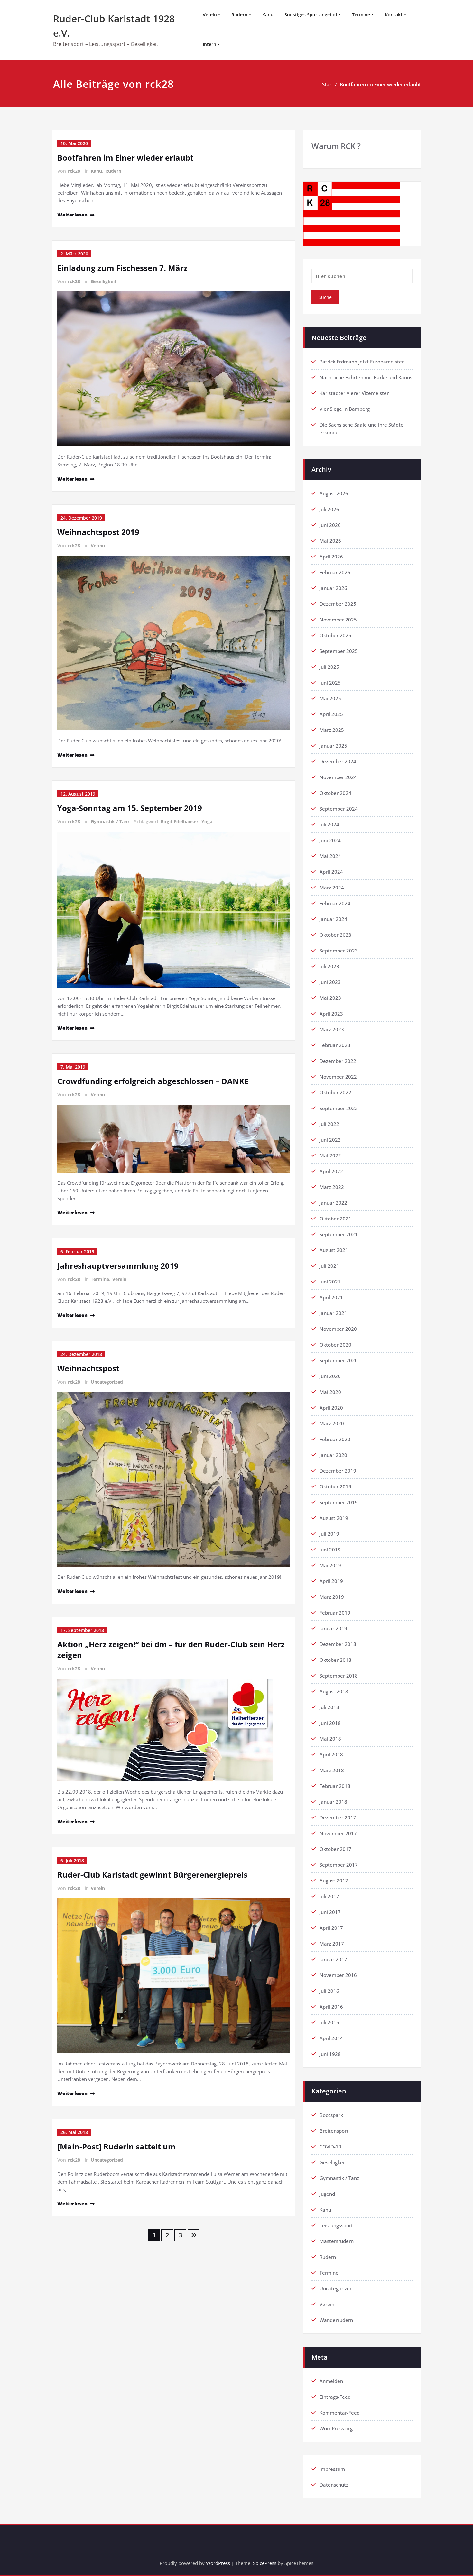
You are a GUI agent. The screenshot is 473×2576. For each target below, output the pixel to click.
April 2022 (331, 1171)
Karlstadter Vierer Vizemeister (354, 393)
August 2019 (334, 1518)
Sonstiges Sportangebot (311, 15)
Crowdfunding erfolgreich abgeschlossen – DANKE (153, 1081)
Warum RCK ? (336, 146)
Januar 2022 (333, 1203)
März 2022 (332, 1187)
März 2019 (332, 1597)
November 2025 (338, 620)
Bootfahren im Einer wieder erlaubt (380, 84)
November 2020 (338, 1329)
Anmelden (331, 2381)
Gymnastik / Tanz (110, 821)
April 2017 (331, 1928)
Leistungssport (336, 2225)
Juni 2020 (330, 1376)
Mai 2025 (330, 698)
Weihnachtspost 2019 (98, 532)
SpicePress (265, 2563)
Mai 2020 (330, 1392)
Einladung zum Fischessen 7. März (122, 268)
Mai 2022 (330, 1155)
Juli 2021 (329, 1266)
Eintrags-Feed (335, 2397)
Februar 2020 (335, 1439)
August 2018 (334, 1691)
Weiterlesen (72, 215)
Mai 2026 (330, 541)
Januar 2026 (333, 588)
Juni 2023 (330, 982)
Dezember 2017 (338, 1817)
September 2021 (339, 1234)
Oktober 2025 (335, 635)
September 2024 (339, 809)
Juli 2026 (329, 509)
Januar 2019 (333, 1628)
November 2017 (338, 1833)
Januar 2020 (333, 1455)
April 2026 (331, 557)
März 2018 (332, 1770)
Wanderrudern (336, 2320)
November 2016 (338, 1975)
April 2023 (331, 1014)
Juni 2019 (330, 1550)
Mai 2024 (330, 856)
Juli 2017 (329, 1896)
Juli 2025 (329, 667)
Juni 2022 (330, 1140)
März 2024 (332, 888)
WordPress (218, 2563)
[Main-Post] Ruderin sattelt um (116, 2146)
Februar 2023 (335, 1045)
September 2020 (339, 1360)
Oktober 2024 (335, 793)
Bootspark (331, 2115)
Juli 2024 (329, 824)
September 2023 (339, 951)
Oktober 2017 (335, 1849)
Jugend (327, 2194)
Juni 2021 (330, 1282)
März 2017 (332, 1944)
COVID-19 (330, 2147)
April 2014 (331, 2038)
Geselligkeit (104, 281)
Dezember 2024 (338, 761)
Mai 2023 (330, 998)
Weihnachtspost (88, 1368)
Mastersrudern (337, 2241)
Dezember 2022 (338, 1061)
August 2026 (334, 493)
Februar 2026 (335, 572)
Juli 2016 (329, 1991)
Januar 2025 (333, 746)
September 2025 (339, 651)
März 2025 (332, 730)
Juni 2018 (330, 1723)
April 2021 (331, 1297)
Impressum (332, 2469)
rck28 (74, 171)
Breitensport (334, 2131)
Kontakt (394, 15)
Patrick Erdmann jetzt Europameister (362, 362)
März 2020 (332, 1423)
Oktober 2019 (335, 1486)
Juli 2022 (329, 1124)
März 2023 (332, 1029)
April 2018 (331, 1754)
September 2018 (339, 1676)
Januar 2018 (333, 1802)
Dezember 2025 (338, 604)
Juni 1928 (330, 2054)
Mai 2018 (330, 1739)
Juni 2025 (330, 683)
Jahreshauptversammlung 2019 (118, 1266)
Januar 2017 (333, 1959)
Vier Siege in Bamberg (345, 409)
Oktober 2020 (335, 1345)
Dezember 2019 (338, 1471)
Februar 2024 (335, 903)
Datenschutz (334, 2485)
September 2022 (339, 1108)
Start (328, 84)
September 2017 (339, 1865)
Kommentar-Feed (340, 2413)
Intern (209, 44)
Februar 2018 (335, 1786)
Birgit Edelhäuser (179, 821)
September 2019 (339, 1502)
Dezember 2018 (338, 1644)
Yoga (207, 821)
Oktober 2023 (335, 935)
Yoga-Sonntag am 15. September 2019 (130, 808)
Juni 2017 (330, 1912)
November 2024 (338, 777)
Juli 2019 (329, 1534)
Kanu (268, 15)
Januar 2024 (333, 919)
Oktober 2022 (335, 1092)
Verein (210, 15)
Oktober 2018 (335, 1660)
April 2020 (331, 1408)
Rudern (239, 15)
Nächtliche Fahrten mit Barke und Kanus (366, 377)
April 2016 (331, 2007)
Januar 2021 (333, 1313)
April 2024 (331, 872)
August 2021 (334, 1250)
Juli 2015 (329, 2022)
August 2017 (334, 1881)
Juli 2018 (329, 1707)
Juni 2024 (330, 840)
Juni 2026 (330, 525)
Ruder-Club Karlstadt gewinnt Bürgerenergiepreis (152, 1875)
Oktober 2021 (335, 1219)
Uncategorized (107, 1382)
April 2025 (331, 714)
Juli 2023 (329, 966)
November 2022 (338, 1077)
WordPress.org (336, 2428)
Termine (361, 15)
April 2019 (331, 1581)
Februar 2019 (335, 1613)
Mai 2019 (330, 1565)
